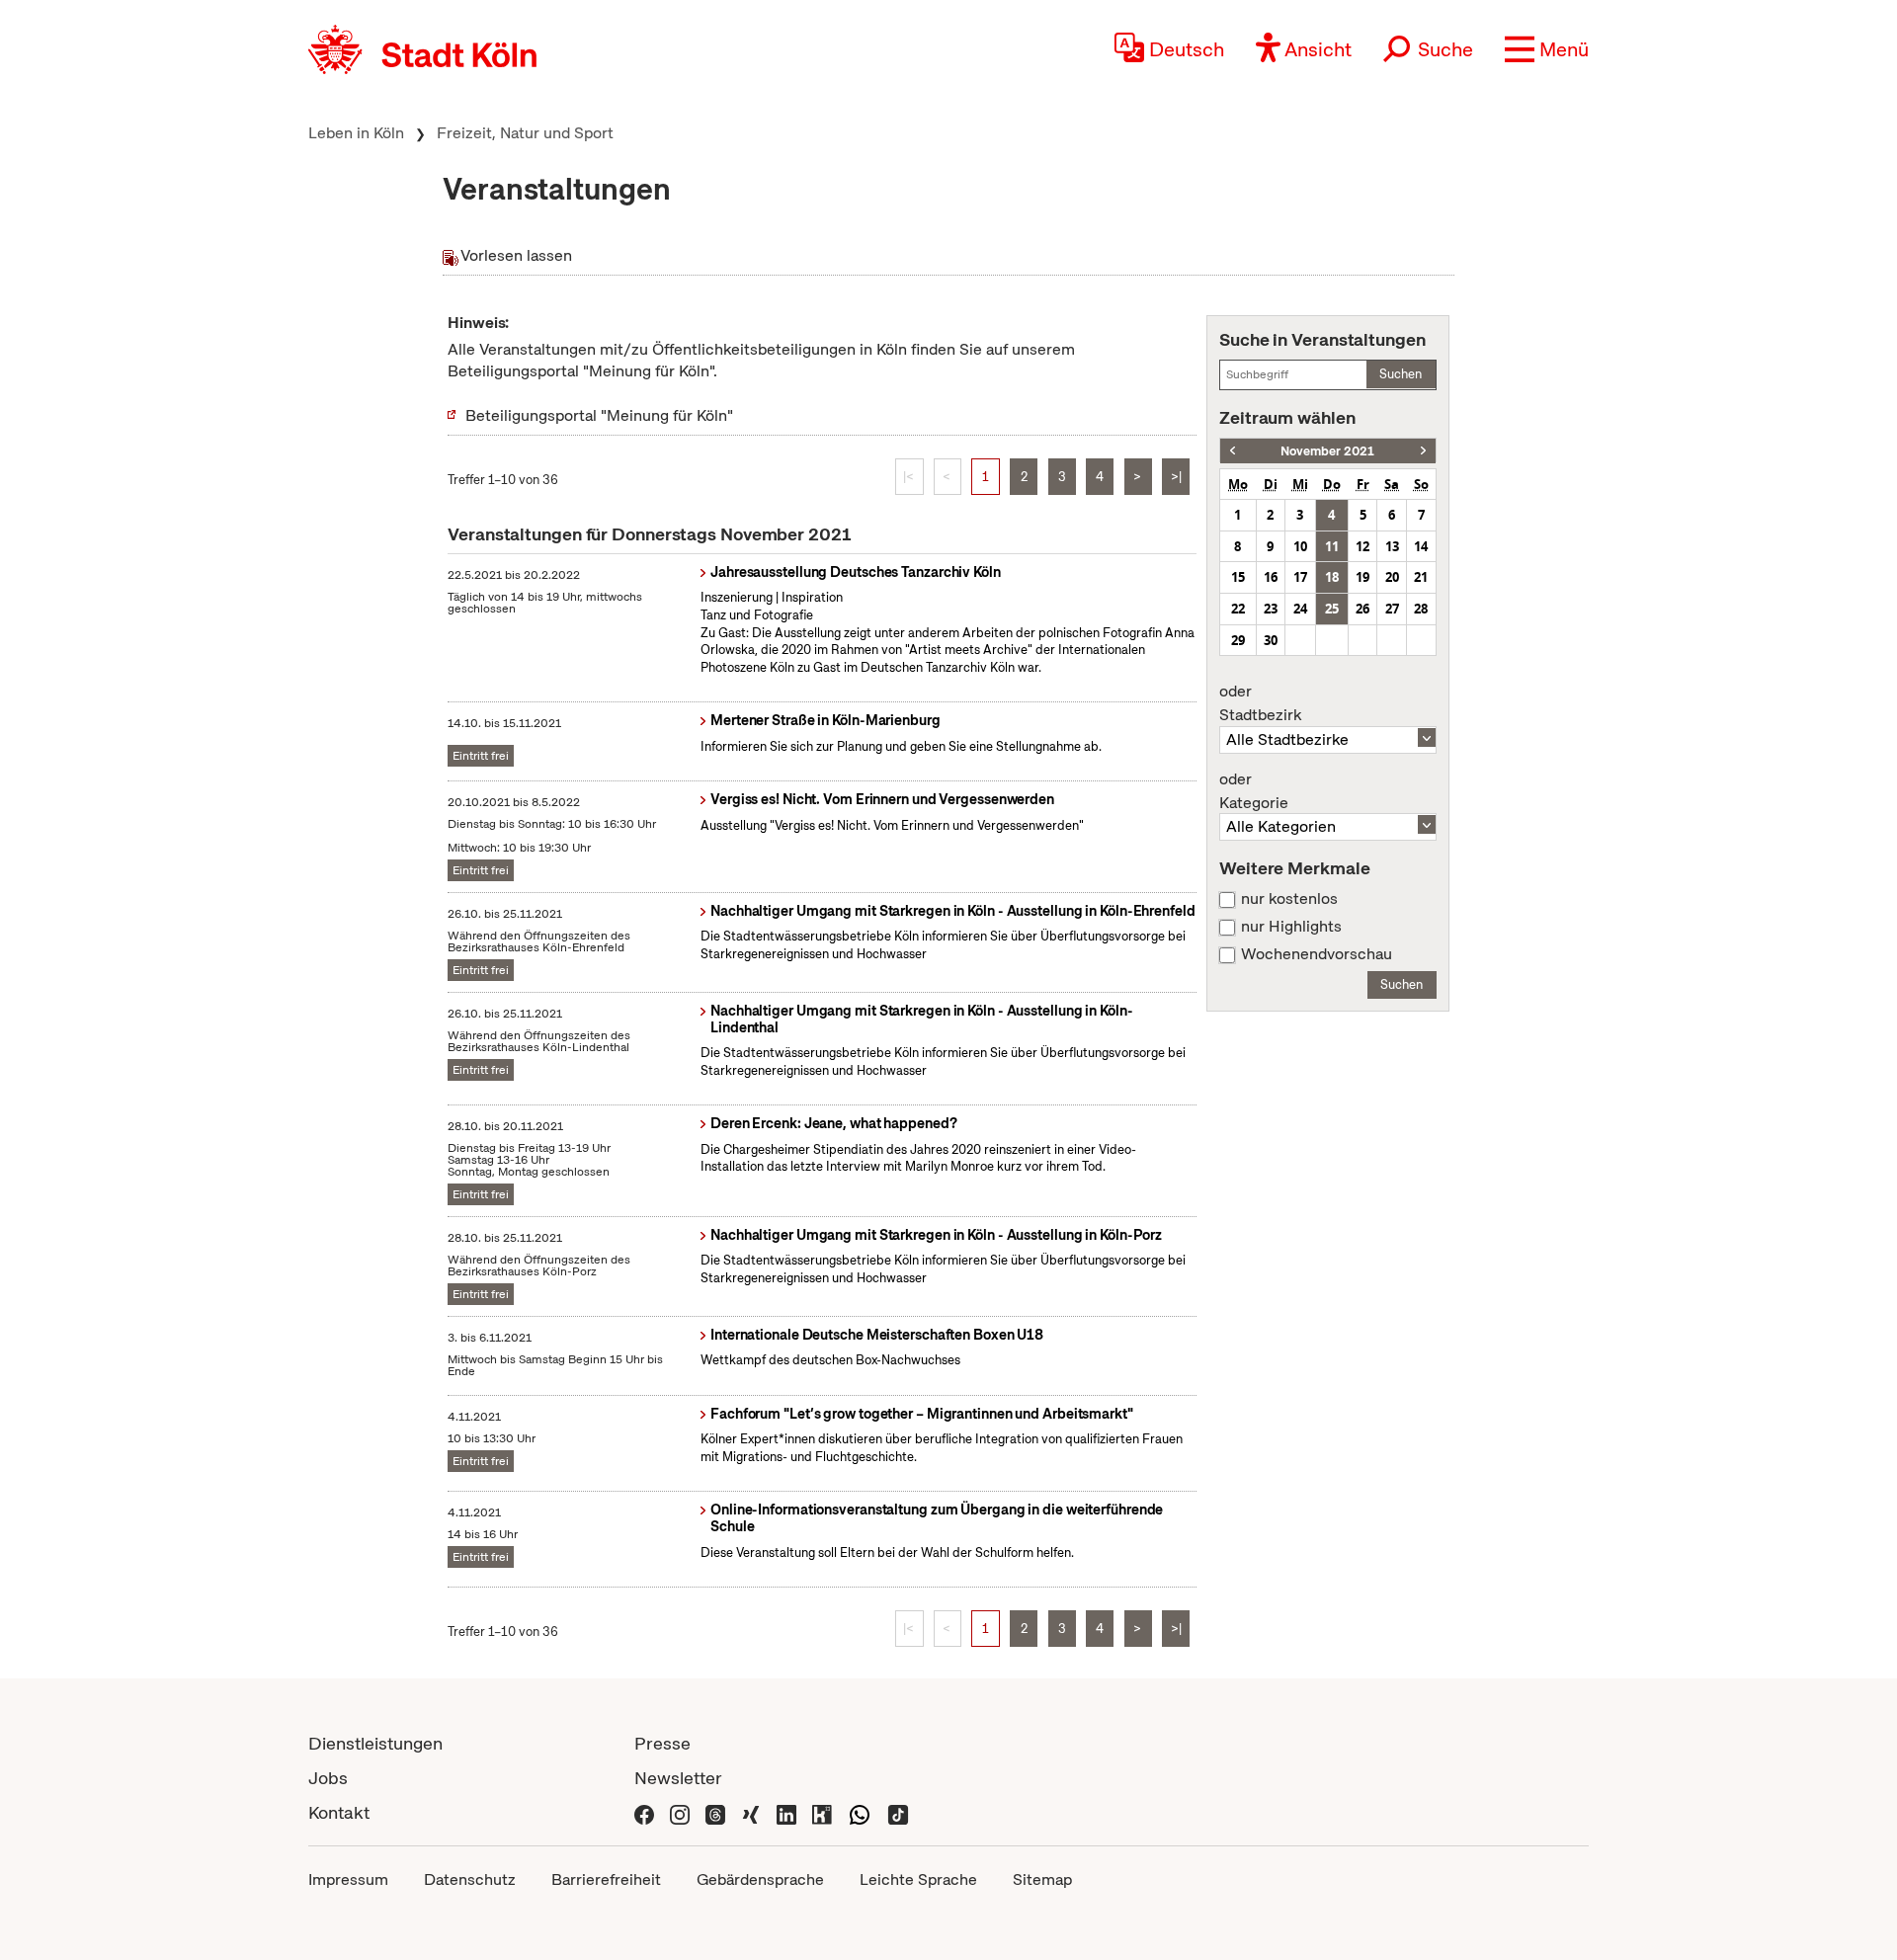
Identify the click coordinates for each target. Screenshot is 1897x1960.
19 (1362, 577)
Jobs (328, 1778)
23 (1271, 609)
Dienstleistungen (375, 1743)
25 (1332, 609)
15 (1238, 577)
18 (1332, 577)
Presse (662, 1743)
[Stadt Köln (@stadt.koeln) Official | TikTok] (898, 1812)
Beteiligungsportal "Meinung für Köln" (599, 415)
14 (1421, 546)
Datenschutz (470, 1879)
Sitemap (1042, 1879)
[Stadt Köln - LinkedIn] (786, 1812)
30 (1271, 640)
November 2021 (1327, 451)
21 (1421, 577)
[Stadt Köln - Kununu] (822, 1812)
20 (1392, 577)
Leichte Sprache (918, 1879)
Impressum (348, 1879)
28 (1421, 609)
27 (1392, 609)
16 (1271, 577)
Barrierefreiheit (606, 1879)
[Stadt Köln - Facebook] (644, 1812)
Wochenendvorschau (1317, 954)
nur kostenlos (1289, 899)
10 (1300, 546)
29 (1238, 640)
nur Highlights (1291, 927)
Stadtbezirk (1260, 703)
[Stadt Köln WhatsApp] (860, 1812)
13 (1392, 546)
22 (1238, 609)
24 (1300, 609)
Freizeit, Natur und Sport (525, 133)
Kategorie (1254, 791)
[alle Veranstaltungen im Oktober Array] (1233, 451)
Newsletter (678, 1778)
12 (1362, 546)
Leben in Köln (356, 133)
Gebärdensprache (760, 1879)
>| (1176, 477)
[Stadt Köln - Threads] (715, 1812)
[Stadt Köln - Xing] (751, 1812)
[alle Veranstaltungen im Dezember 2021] (1423, 451)
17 (1300, 577)
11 (1332, 546)
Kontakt (339, 1812)
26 (1362, 609)
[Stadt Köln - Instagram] (680, 1812)
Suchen (1401, 374)
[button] (1547, 49)
